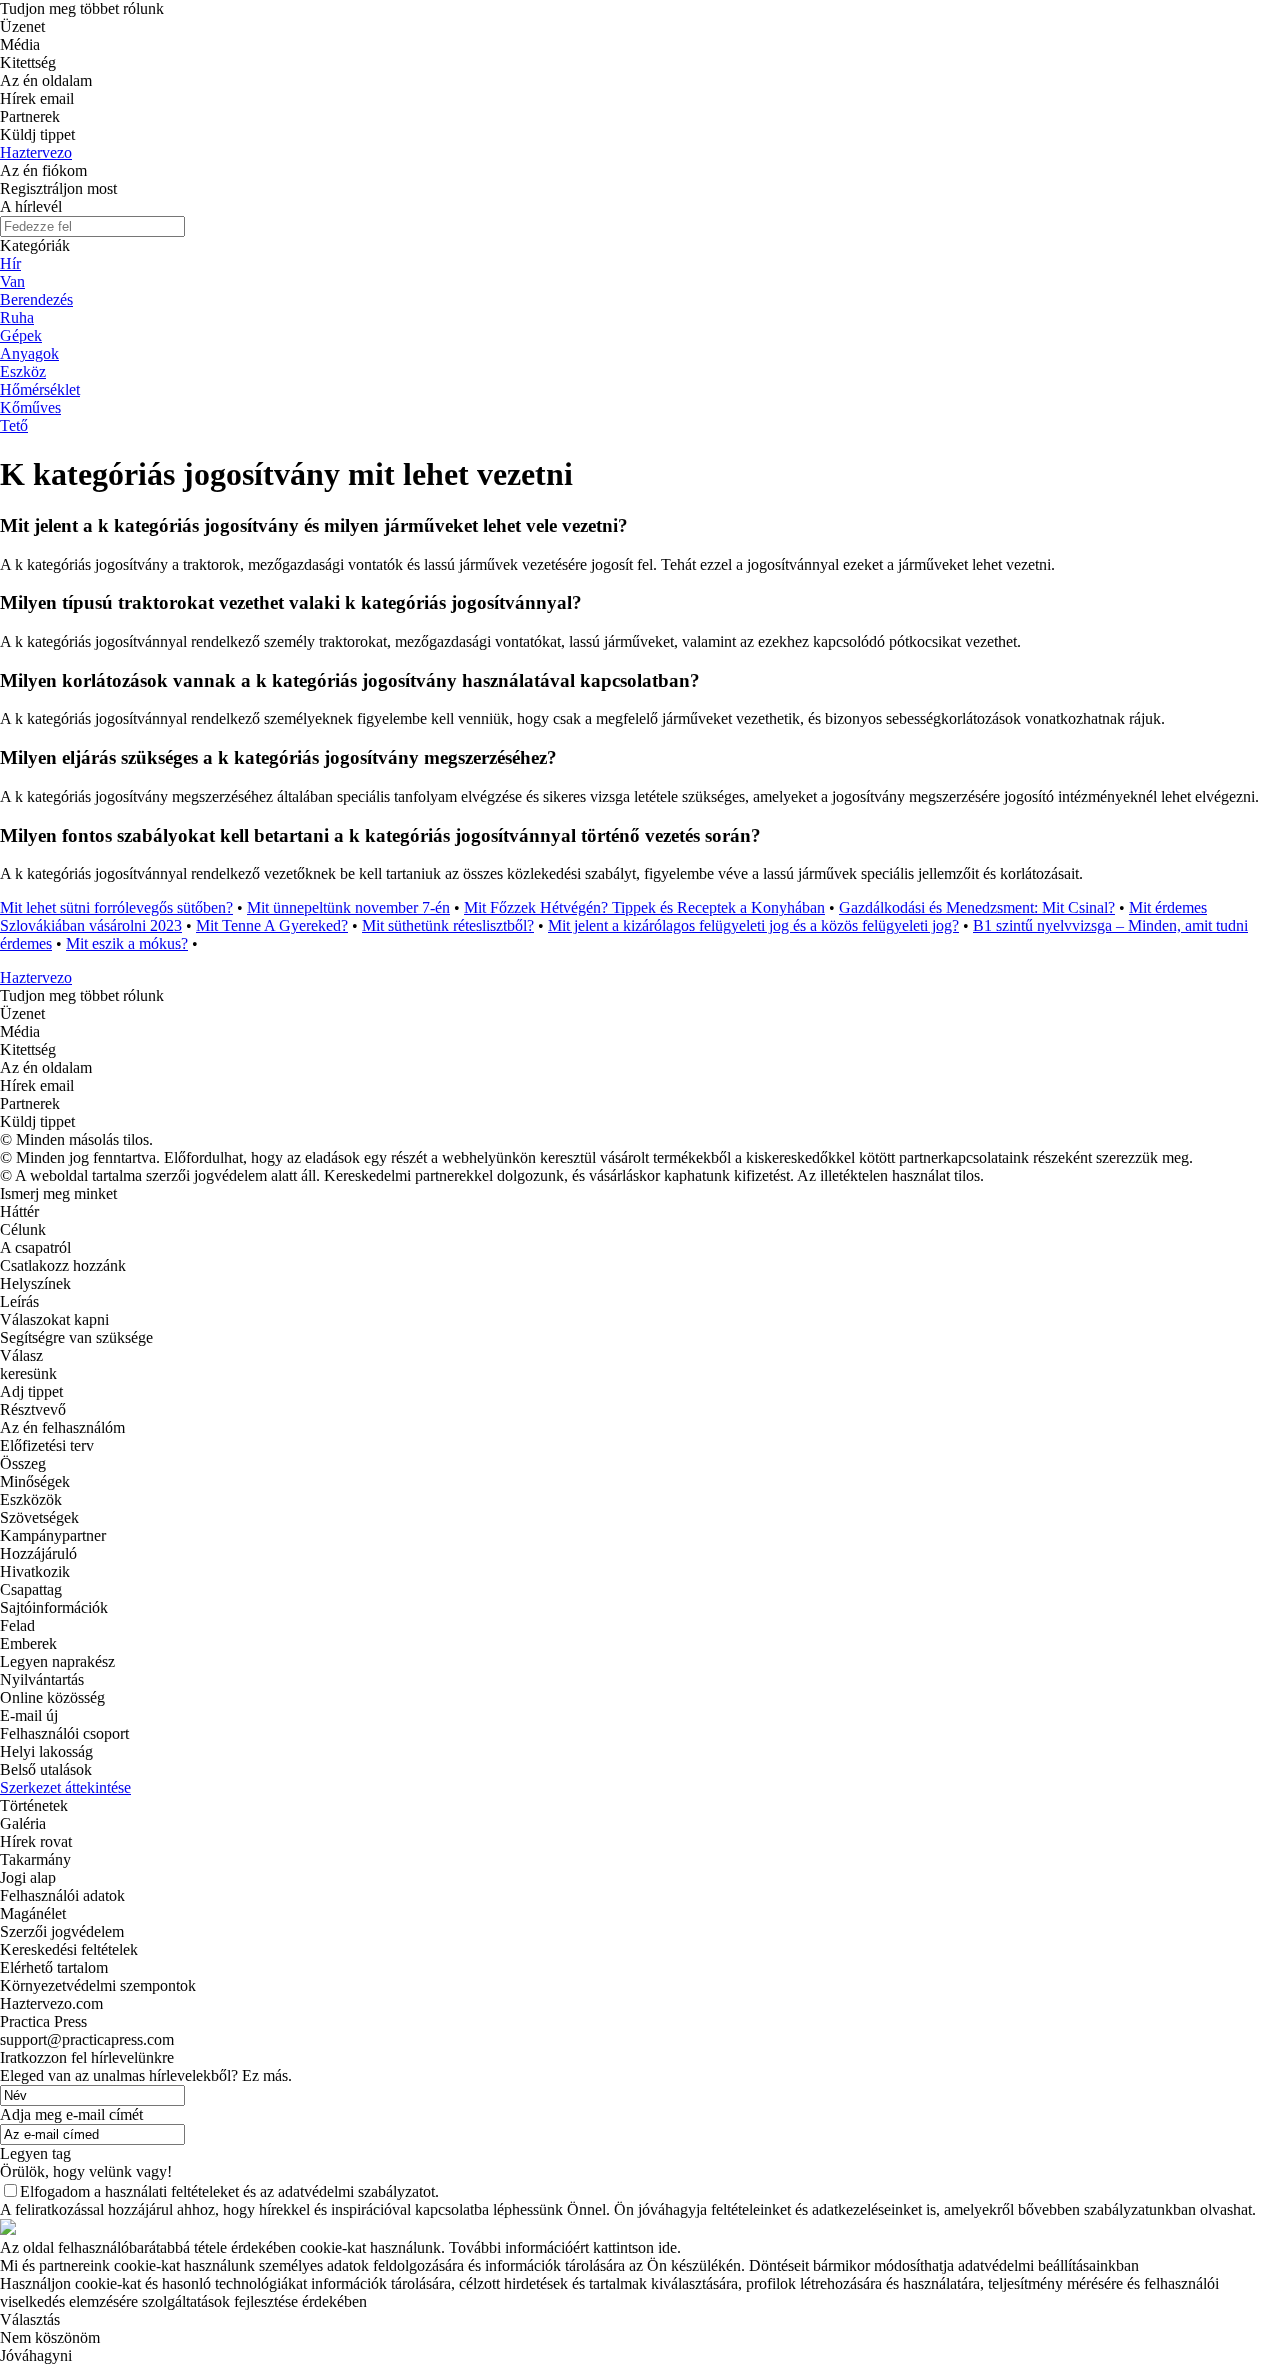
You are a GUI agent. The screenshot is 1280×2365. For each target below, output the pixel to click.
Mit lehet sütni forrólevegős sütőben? (116, 907)
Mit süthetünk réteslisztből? (448, 925)
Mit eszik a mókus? (127, 943)
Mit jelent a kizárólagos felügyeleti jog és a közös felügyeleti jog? (753, 925)
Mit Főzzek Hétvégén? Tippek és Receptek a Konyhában (644, 907)
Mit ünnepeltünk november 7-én (348, 907)
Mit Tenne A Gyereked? (272, 925)
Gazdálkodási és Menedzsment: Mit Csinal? (977, 907)
